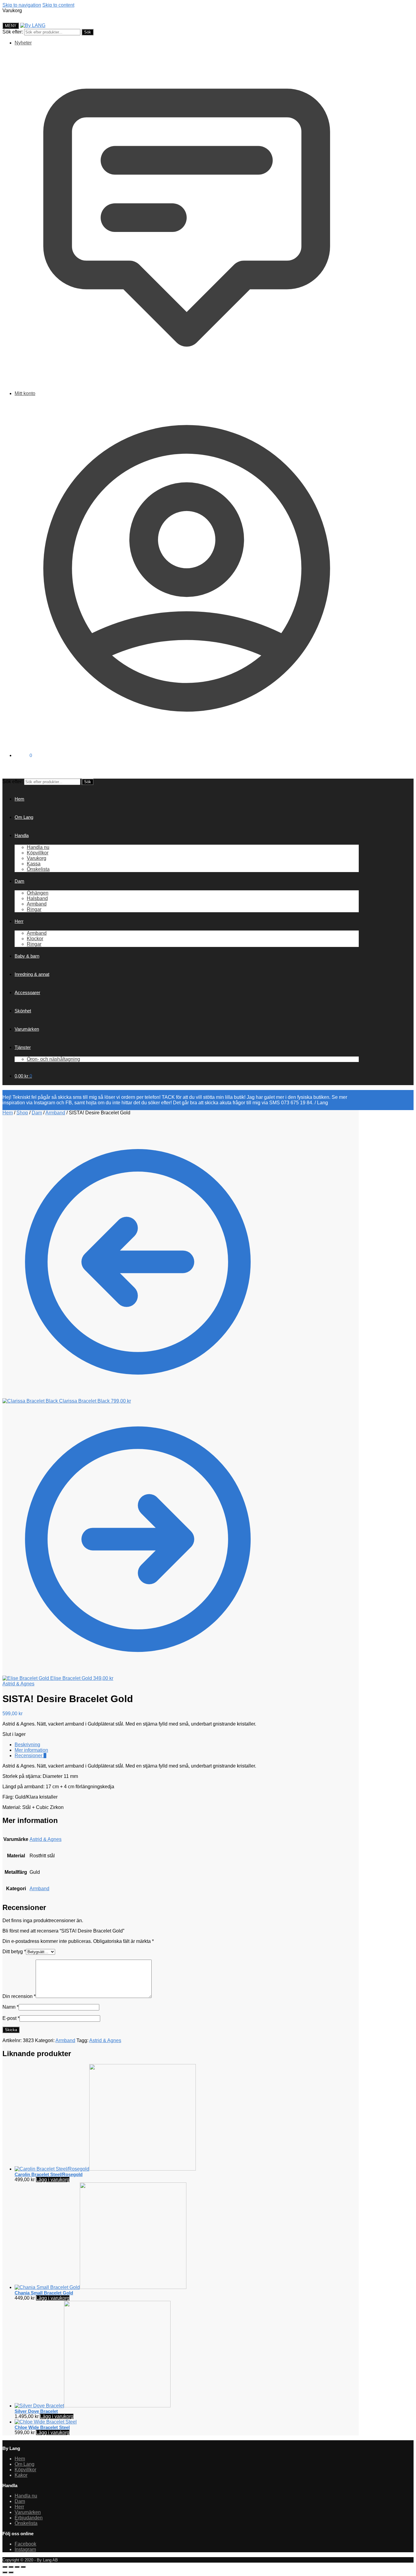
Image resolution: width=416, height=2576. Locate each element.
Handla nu (26, 2496)
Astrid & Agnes (18, 1684)
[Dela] (17, 2567)
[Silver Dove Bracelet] (93, 2406)
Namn (11, 2007)
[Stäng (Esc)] (23, 2567)
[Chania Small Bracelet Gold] (100, 2287)
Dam (37, 1113)
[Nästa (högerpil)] (11, 2572)
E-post (11, 2018)
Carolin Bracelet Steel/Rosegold (49, 2174)
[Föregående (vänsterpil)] (5, 2572)
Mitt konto (25, 393)
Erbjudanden (29, 2518)
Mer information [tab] (31, 1750)
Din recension (19, 1996)
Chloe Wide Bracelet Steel (42, 2427)
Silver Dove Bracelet (36, 2411)
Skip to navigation (22, 5)
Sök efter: (13, 32)
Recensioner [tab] (30, 1756)
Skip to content (58, 5)
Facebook (25, 2544)
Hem (8, 1113)
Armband (55, 1113)
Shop (22, 1113)
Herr (19, 2507)
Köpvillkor (25, 2470)
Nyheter (23, 43)
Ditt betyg (14, 1952)
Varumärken (28, 2512)
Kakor (21, 2475)
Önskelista (26, 2523)
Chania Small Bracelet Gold (44, 2293)
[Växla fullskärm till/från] (11, 2567)
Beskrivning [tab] (27, 1745)
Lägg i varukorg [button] (53, 2180)
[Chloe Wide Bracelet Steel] (46, 2422)
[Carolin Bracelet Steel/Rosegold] (105, 2169)
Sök (88, 32)
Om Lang (25, 2464)
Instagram (25, 2549)
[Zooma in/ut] (5, 2567)
